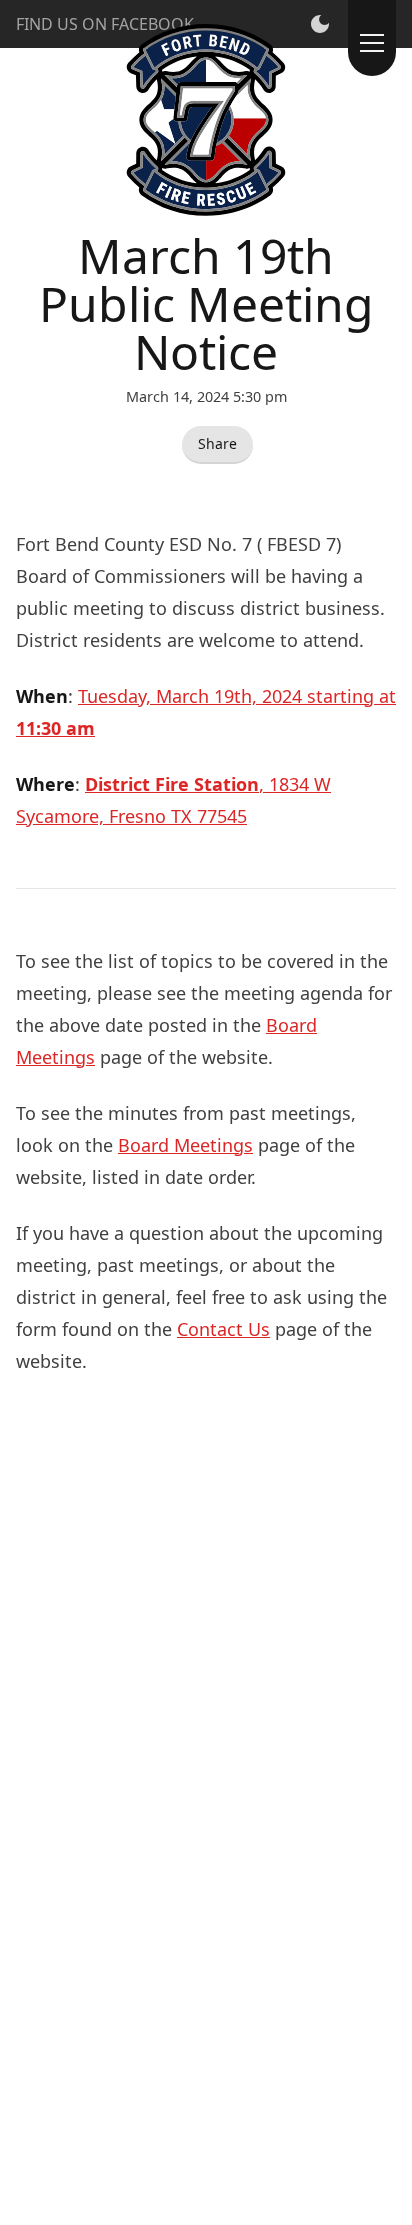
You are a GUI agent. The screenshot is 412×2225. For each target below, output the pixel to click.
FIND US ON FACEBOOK (105, 24)
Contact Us (223, 1329)
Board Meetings (185, 1145)
